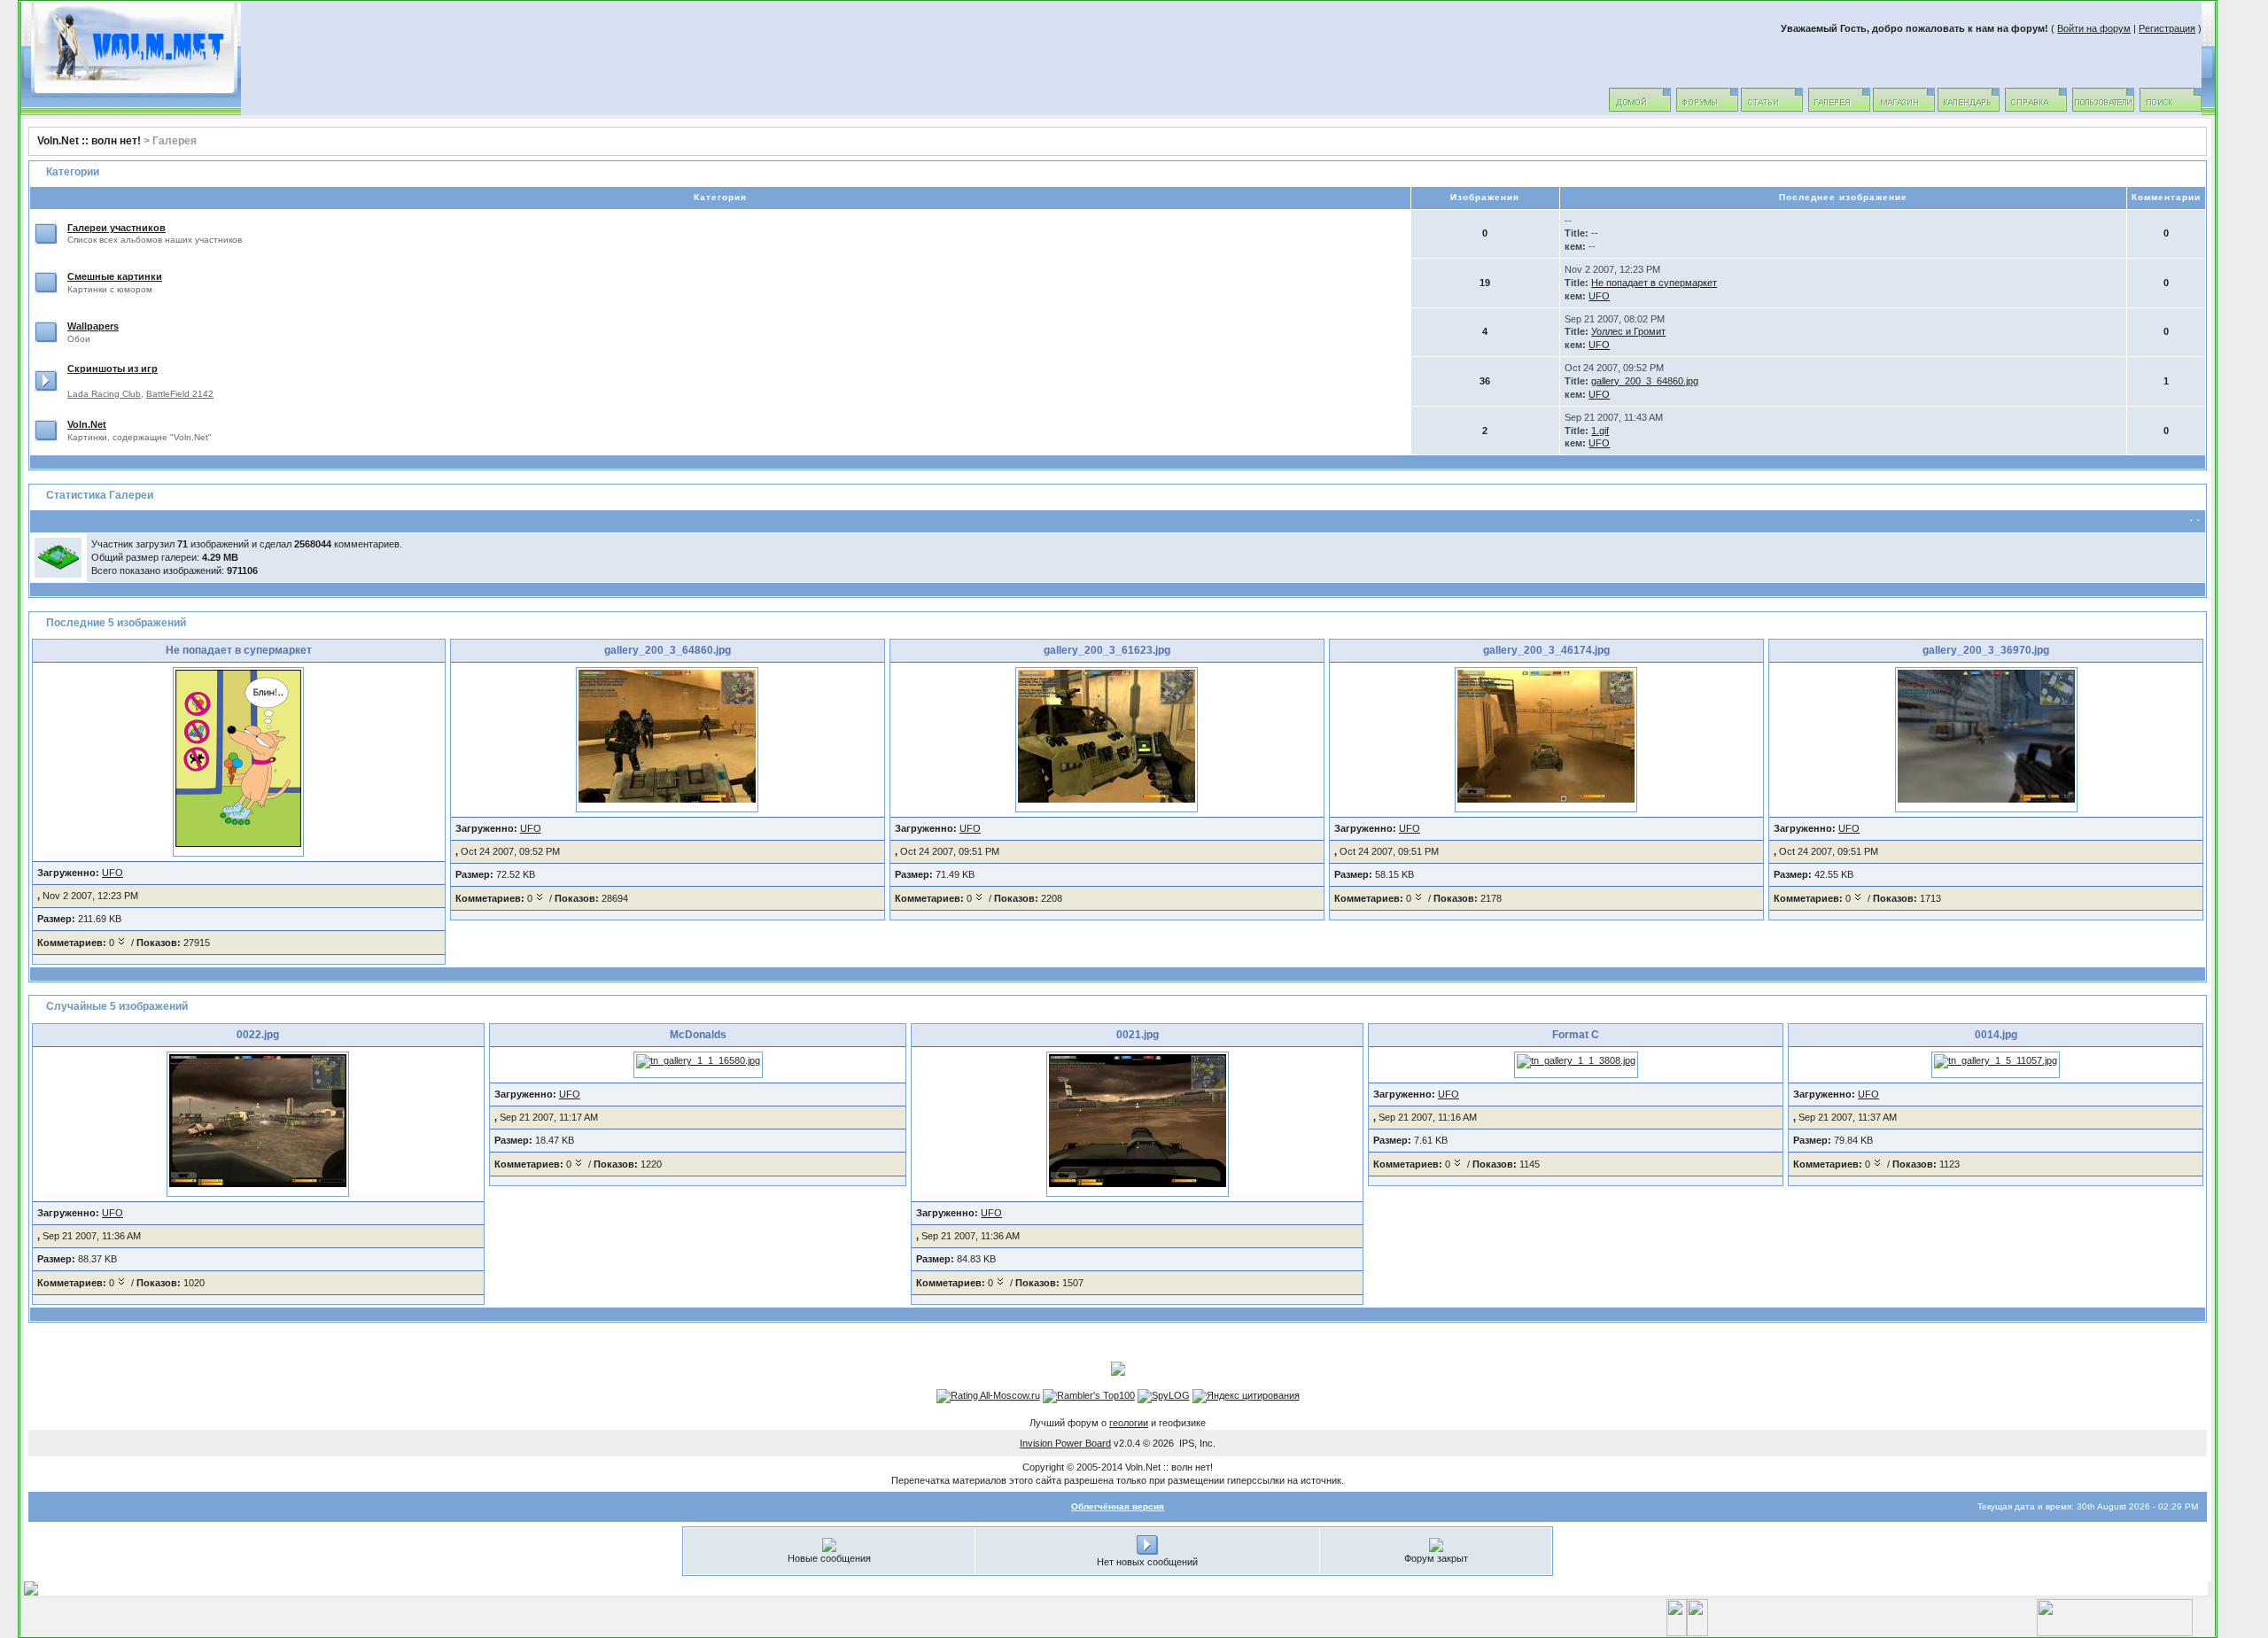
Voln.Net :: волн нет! (89, 141)
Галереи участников (117, 228)
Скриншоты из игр (113, 369)
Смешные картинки (115, 276)
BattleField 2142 (180, 394)
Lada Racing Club (104, 394)
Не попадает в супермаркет (1654, 283)
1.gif (1600, 431)
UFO (1599, 296)
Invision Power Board (1065, 1443)
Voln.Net (87, 424)
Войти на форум (2094, 28)
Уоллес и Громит (1628, 331)
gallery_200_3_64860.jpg (1645, 381)
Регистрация (2167, 28)
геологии (1129, 1423)
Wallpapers (93, 326)
